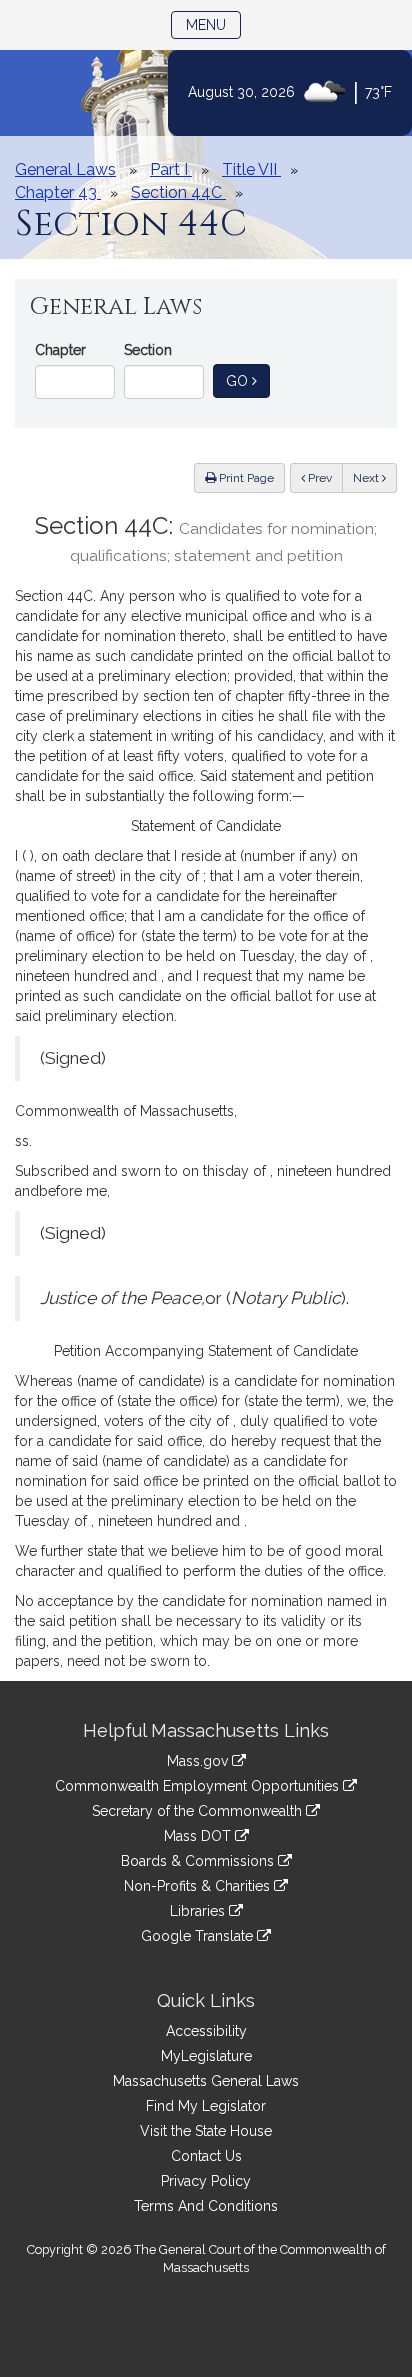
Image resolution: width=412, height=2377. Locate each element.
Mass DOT (199, 1836)
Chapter (60, 350)
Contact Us (206, 2156)
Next (367, 478)
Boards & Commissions (199, 1861)
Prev (324, 477)
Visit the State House (206, 2131)
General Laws (65, 169)
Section (148, 350)
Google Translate (199, 1936)
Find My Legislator (206, 2106)
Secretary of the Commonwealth (199, 1811)
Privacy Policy (206, 2181)
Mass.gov (199, 1761)
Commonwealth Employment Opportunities (199, 1786)
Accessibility (206, 2031)
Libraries (199, 1911)
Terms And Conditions (206, 2206)
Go (248, 380)
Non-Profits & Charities (199, 1886)
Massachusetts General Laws (206, 2081)
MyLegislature (206, 2056)
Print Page (245, 478)
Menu (213, 24)
